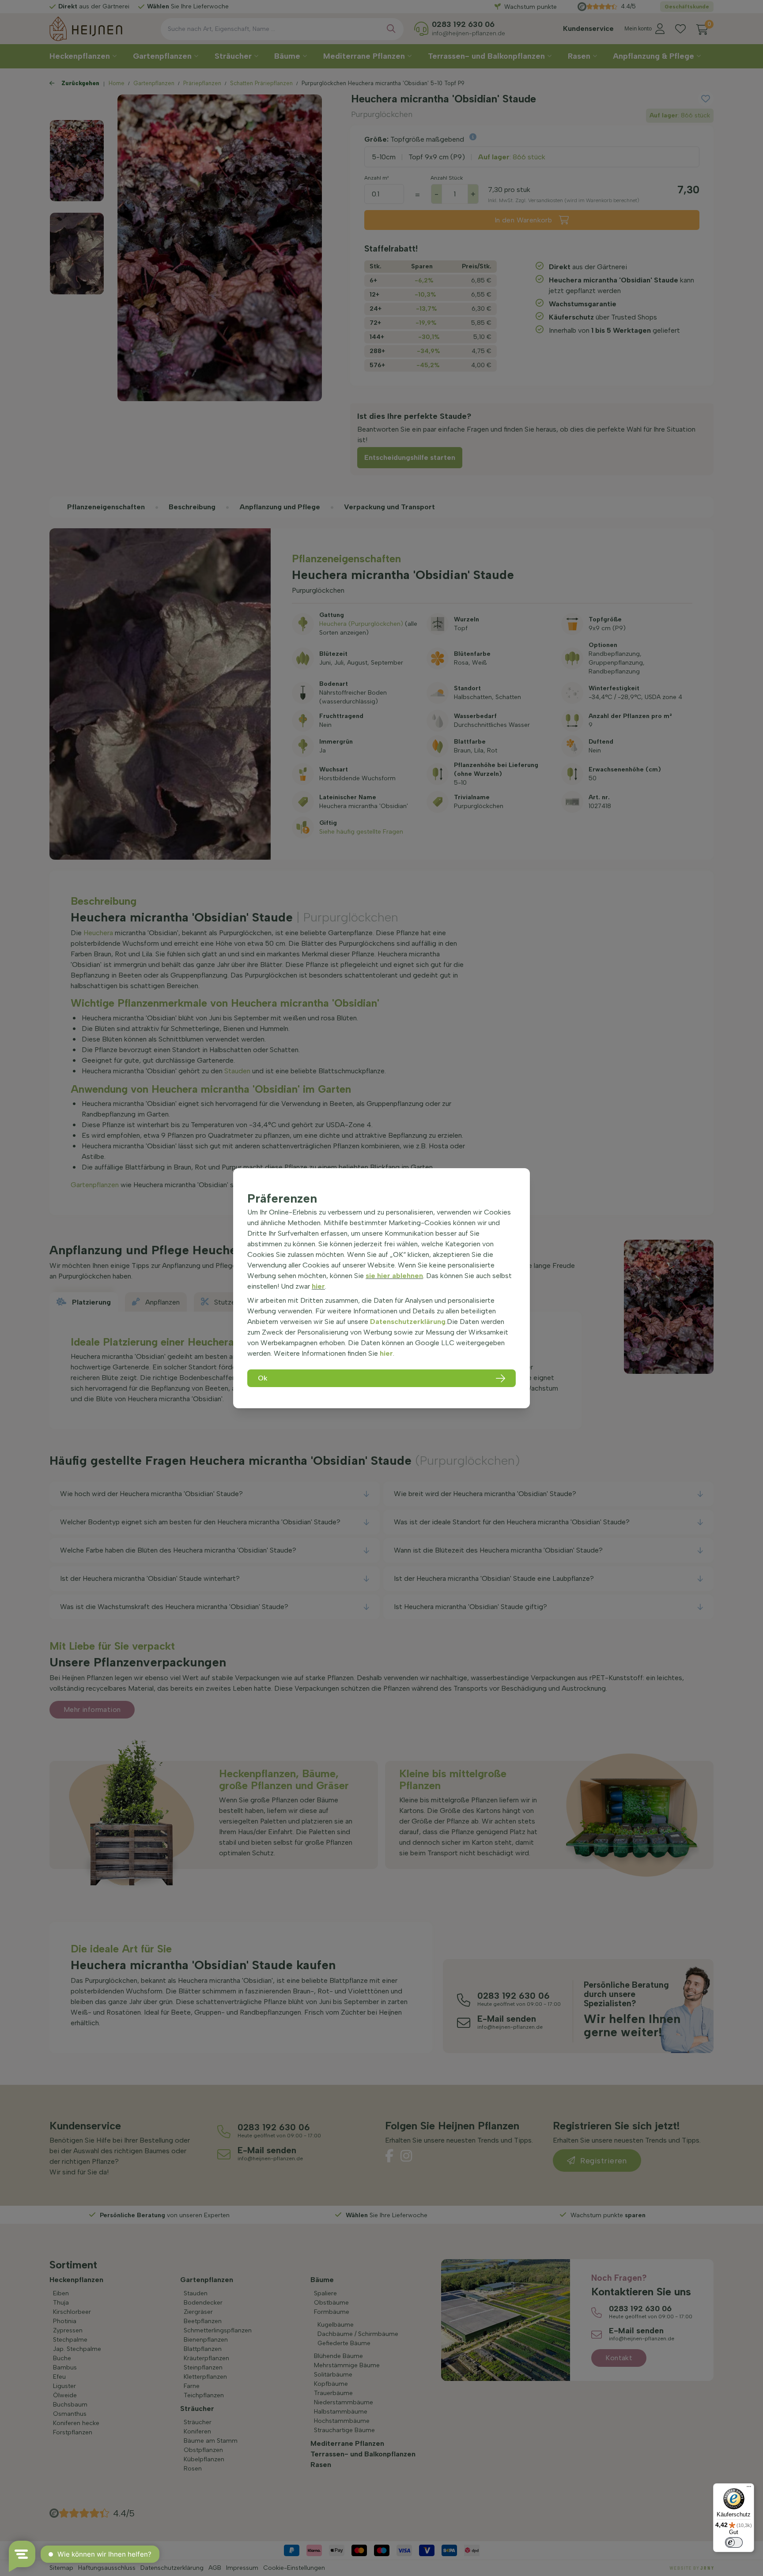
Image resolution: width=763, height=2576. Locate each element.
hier (318, 1286)
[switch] (734, 2542)
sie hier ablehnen (394, 1276)
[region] (381, 1288)
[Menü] (749, 2489)
